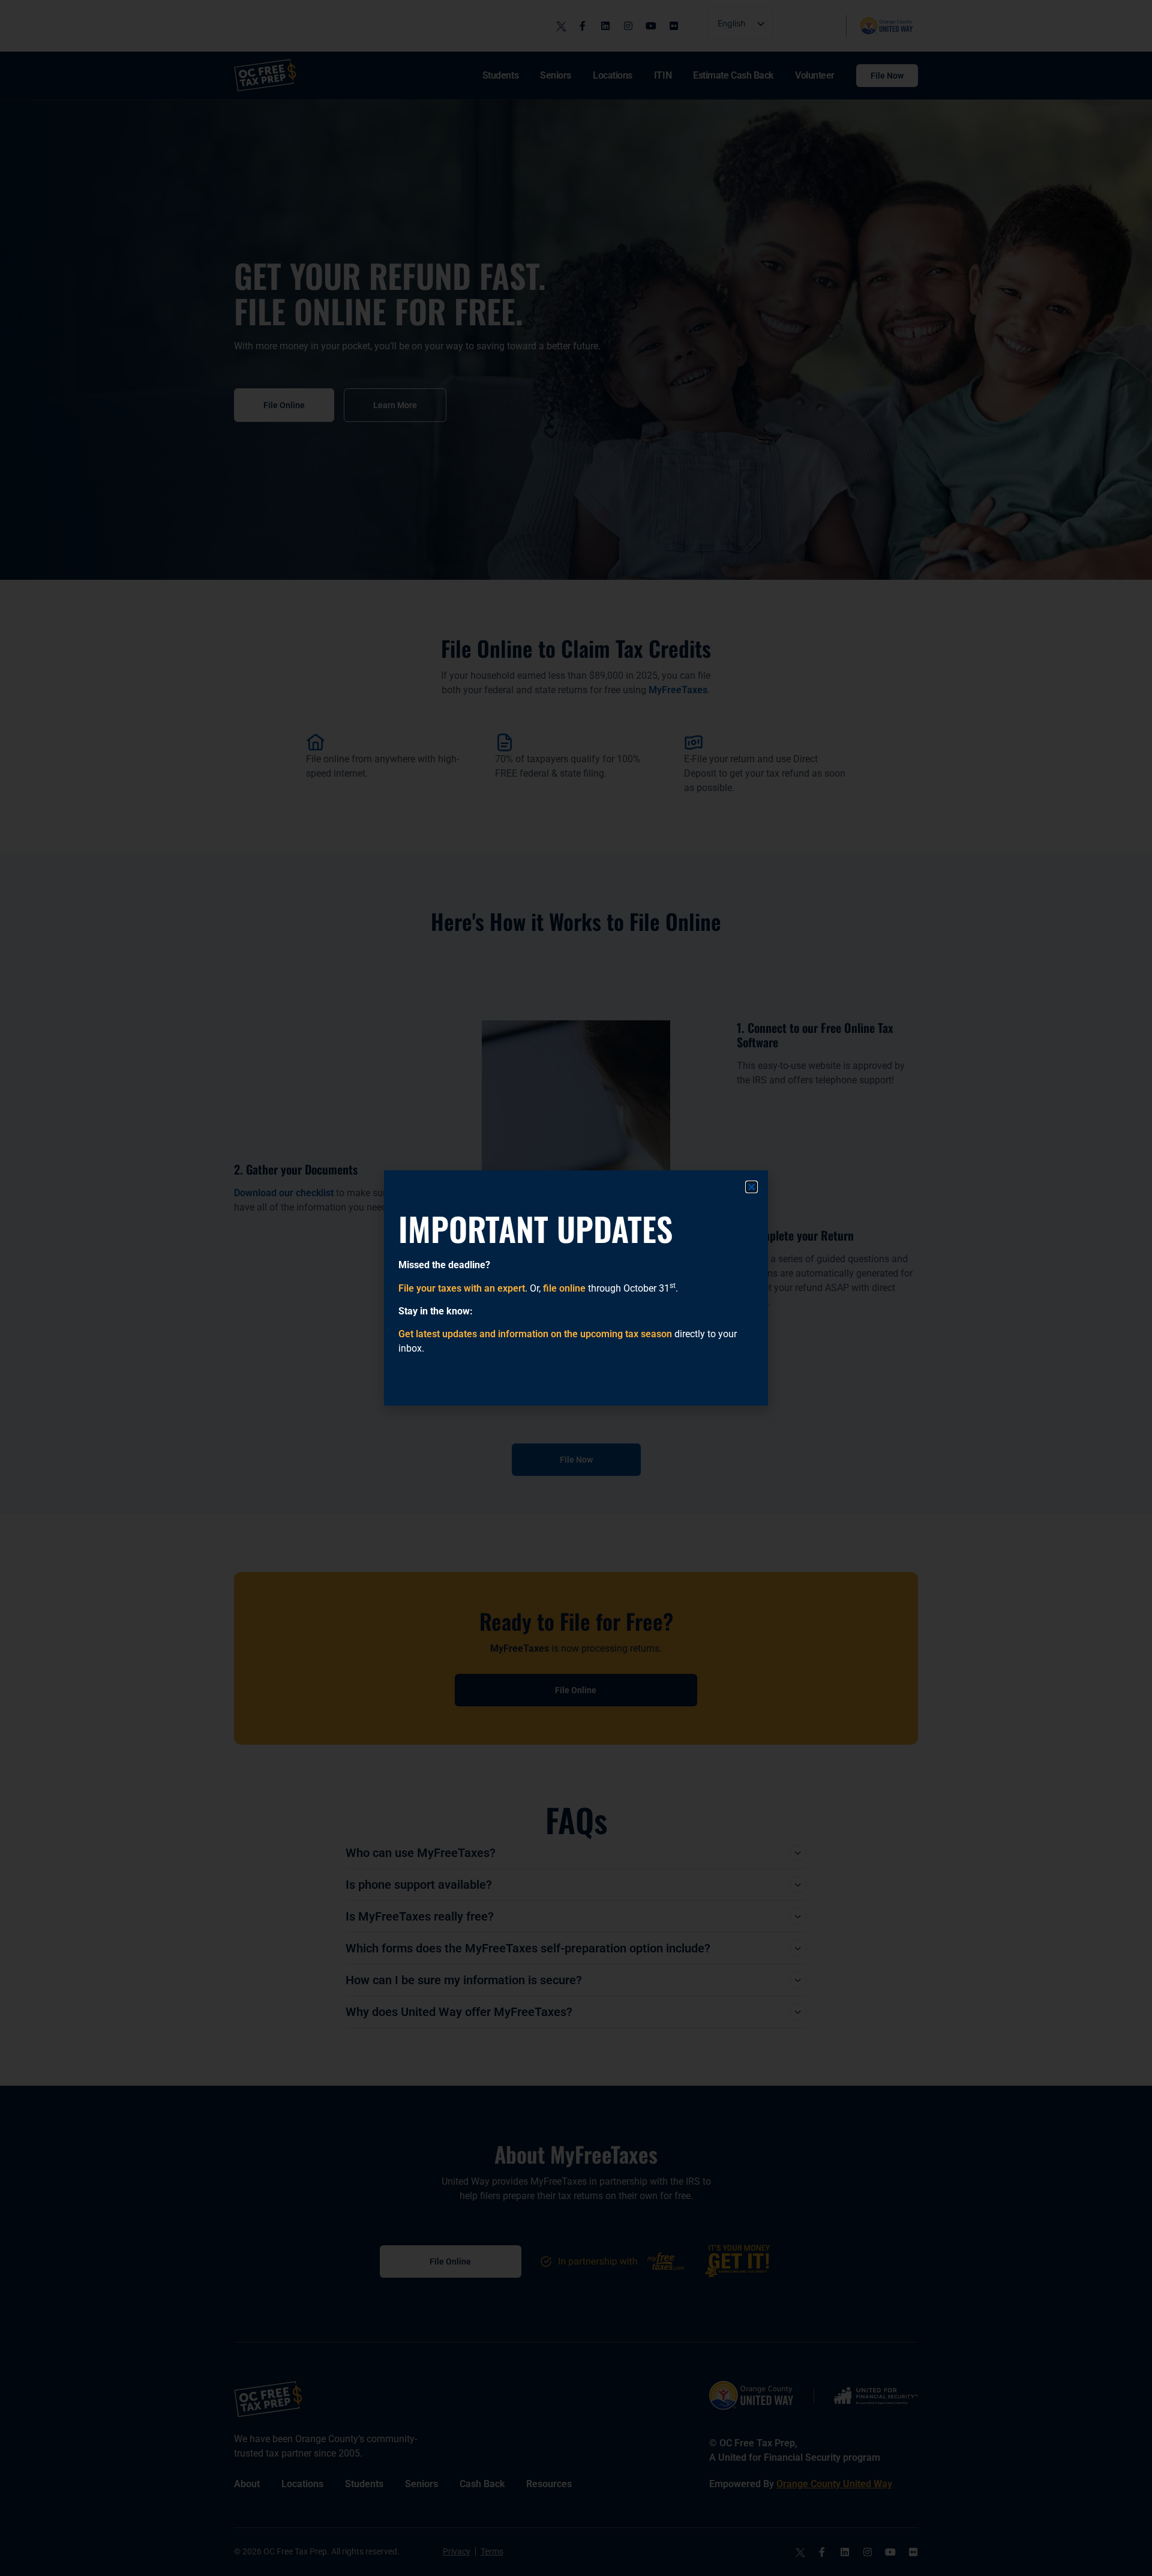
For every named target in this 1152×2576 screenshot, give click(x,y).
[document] (576, 1288)
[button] (751, 1187)
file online (564, 1288)
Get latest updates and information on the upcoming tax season (535, 1334)
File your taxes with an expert (462, 1288)
